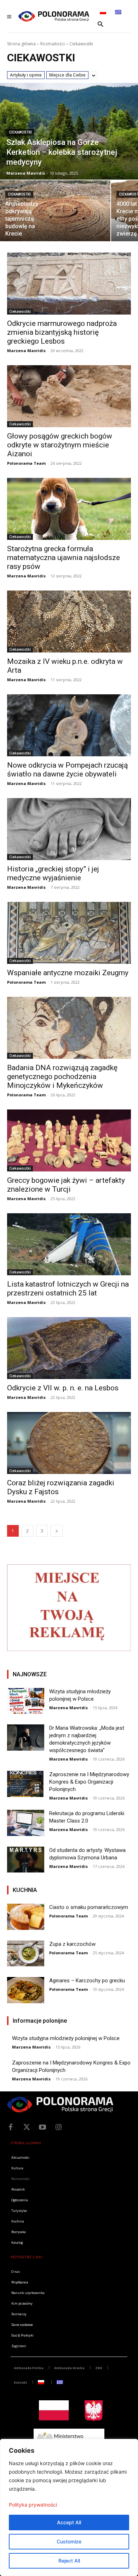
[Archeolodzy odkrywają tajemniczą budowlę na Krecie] (55, 211)
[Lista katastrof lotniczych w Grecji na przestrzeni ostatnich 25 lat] (69, 1244)
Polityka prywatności (33, 2505)
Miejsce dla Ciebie (67, 75)
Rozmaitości (53, 44)
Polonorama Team (26, 463)
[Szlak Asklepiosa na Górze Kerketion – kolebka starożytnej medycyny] (69, 131)
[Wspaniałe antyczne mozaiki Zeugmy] (69, 933)
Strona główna (21, 44)
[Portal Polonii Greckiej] (54, 16)
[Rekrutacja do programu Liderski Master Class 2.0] (26, 1823)
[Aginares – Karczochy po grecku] (26, 1990)
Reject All (69, 2561)
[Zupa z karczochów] (26, 1954)
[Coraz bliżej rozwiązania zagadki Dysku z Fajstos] (69, 1443)
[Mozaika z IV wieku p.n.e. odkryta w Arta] (69, 622)
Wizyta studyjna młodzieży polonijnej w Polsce (66, 2038)
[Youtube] (42, 2127)
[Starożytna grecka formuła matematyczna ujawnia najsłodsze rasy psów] (69, 509)
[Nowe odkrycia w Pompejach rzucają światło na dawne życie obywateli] (69, 725)
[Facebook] (11, 2127)
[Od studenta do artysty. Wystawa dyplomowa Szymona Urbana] (26, 1860)
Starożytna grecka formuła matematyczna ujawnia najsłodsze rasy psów (64, 558)
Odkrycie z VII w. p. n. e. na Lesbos (63, 1388)
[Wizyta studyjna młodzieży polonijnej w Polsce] (26, 1701)
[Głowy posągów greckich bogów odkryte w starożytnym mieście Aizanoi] (69, 396)
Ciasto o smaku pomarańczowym (89, 1907)
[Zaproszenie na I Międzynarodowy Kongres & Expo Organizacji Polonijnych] (26, 1784)
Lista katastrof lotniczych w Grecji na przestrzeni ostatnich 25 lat (68, 1289)
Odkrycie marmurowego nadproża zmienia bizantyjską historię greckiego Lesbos (62, 332)
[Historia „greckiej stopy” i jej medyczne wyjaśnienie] (69, 829)
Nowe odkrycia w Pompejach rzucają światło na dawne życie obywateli (67, 770)
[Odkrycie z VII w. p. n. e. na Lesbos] (69, 1348)
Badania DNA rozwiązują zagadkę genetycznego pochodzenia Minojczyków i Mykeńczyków (62, 1077)
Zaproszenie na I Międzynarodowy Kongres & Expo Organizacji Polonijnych (89, 1782)
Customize (69, 2541)
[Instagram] (58, 2127)
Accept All (69, 2522)
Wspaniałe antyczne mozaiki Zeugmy (68, 973)
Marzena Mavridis (26, 351)
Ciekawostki (20, 132)
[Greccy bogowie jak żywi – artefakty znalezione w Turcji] (69, 1140)
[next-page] (57, 1531)
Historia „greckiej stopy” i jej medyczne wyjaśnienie (53, 873)
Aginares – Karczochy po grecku (87, 1981)
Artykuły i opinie (26, 75)
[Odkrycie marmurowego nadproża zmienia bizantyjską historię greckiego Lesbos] (69, 284)
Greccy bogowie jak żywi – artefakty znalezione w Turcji (66, 1185)
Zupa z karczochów (72, 1944)
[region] (69, 2507)
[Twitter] (27, 2127)
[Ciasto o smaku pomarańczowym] (26, 1917)
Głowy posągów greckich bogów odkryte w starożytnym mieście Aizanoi (60, 445)
